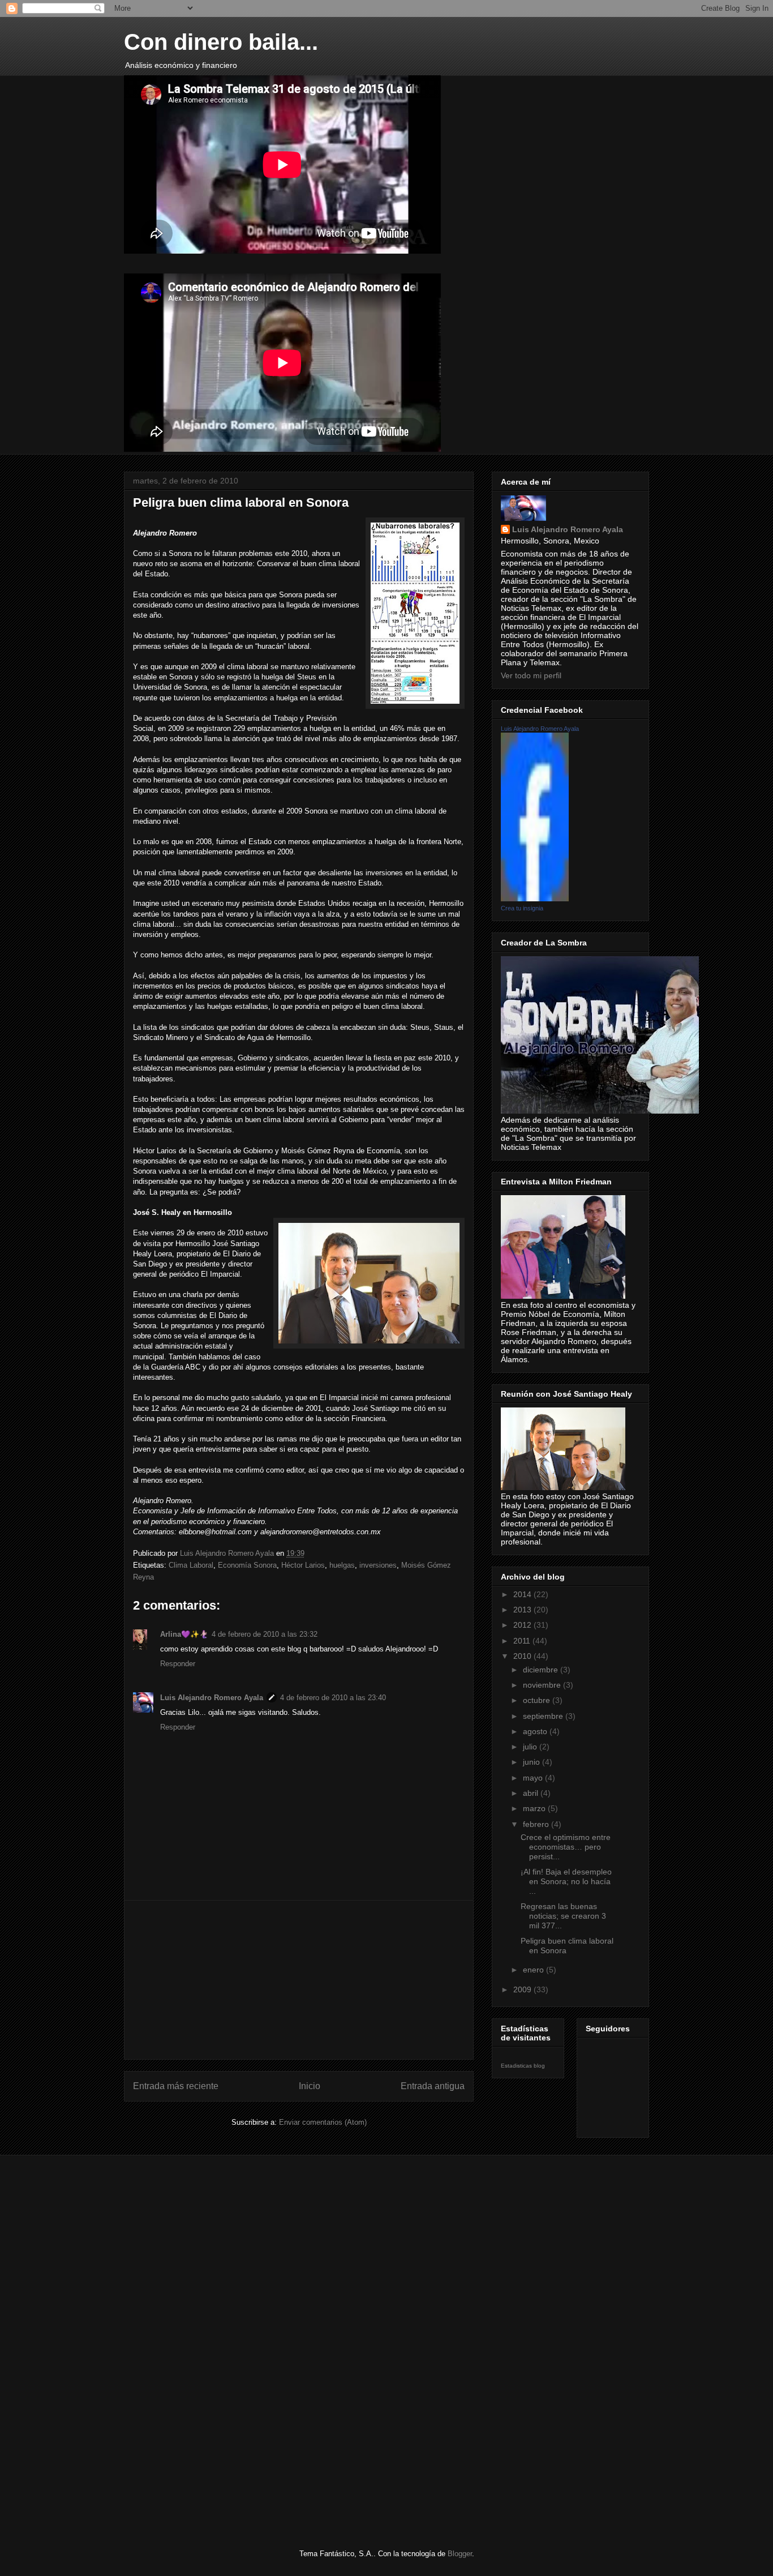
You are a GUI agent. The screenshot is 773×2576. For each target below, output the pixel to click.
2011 (523, 1641)
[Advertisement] (299, 1980)
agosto (536, 1731)
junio (532, 1762)
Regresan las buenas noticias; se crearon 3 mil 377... (563, 1916)
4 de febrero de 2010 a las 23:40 (333, 1698)
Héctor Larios (303, 1565)
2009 (523, 1989)
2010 (523, 1656)
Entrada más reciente (176, 2086)
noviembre (543, 1685)
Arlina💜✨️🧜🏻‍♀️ (184, 1634)
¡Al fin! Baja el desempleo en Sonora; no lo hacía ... (566, 1881)
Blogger (460, 2554)
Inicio (310, 2086)
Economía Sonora (247, 1565)
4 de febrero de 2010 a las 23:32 (265, 1634)
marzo (535, 1808)
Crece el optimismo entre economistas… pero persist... (566, 1847)
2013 (523, 1610)
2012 (523, 1625)
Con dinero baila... (221, 42)
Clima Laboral (191, 1565)
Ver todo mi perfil (531, 675)
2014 (523, 1594)
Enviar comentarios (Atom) (323, 2122)
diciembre (542, 1670)
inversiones (378, 1565)
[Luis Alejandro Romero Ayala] (535, 898)
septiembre (544, 1716)
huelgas (342, 1565)
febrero (537, 1824)
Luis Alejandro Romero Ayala (212, 1698)
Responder (178, 1664)
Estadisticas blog (523, 2066)
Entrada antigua (433, 2086)
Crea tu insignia (522, 908)
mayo (534, 1778)
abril (532, 1793)
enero (534, 1970)
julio (531, 1747)
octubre (538, 1700)
